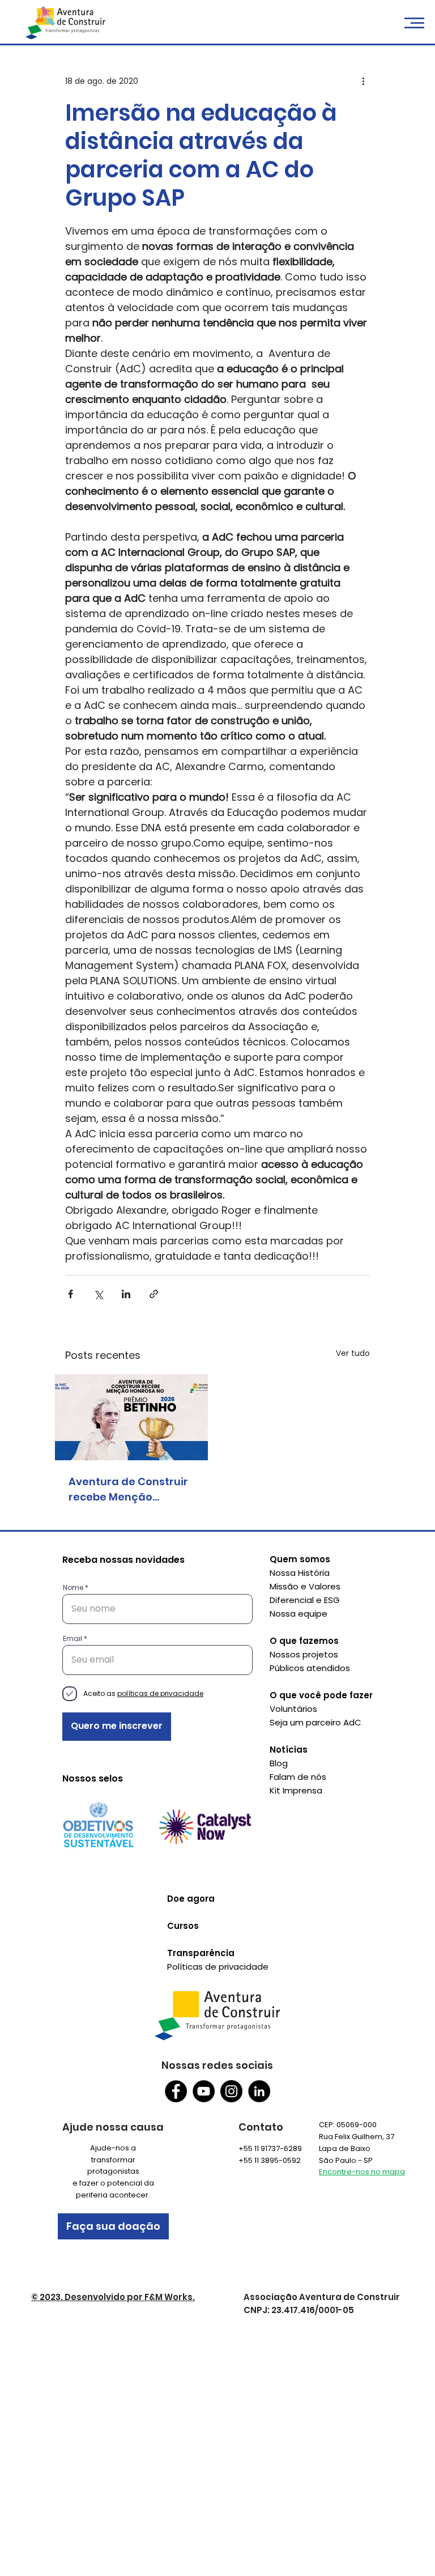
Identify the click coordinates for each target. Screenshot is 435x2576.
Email (72, 1639)
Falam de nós (298, 1777)
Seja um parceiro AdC (315, 1722)
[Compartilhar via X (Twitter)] (98, 1294)
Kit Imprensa (296, 1790)
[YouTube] (204, 2091)
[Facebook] (176, 2091)
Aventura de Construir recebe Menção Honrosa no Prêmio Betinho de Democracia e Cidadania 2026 (131, 1489)
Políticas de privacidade (218, 1967)
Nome (73, 1588)
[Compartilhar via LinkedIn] (126, 1294)
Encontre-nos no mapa (362, 2172)
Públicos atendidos (310, 1668)
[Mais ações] (363, 82)
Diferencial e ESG (305, 1600)
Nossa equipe (298, 1614)
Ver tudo (353, 1353)
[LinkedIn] (259, 2091)
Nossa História (300, 1573)
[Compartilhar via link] (154, 1294)
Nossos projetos (304, 1654)
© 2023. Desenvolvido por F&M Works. (113, 2297)
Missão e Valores (305, 1586)
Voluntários (293, 1709)
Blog (279, 1763)
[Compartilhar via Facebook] (71, 1294)
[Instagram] (231, 2091)
